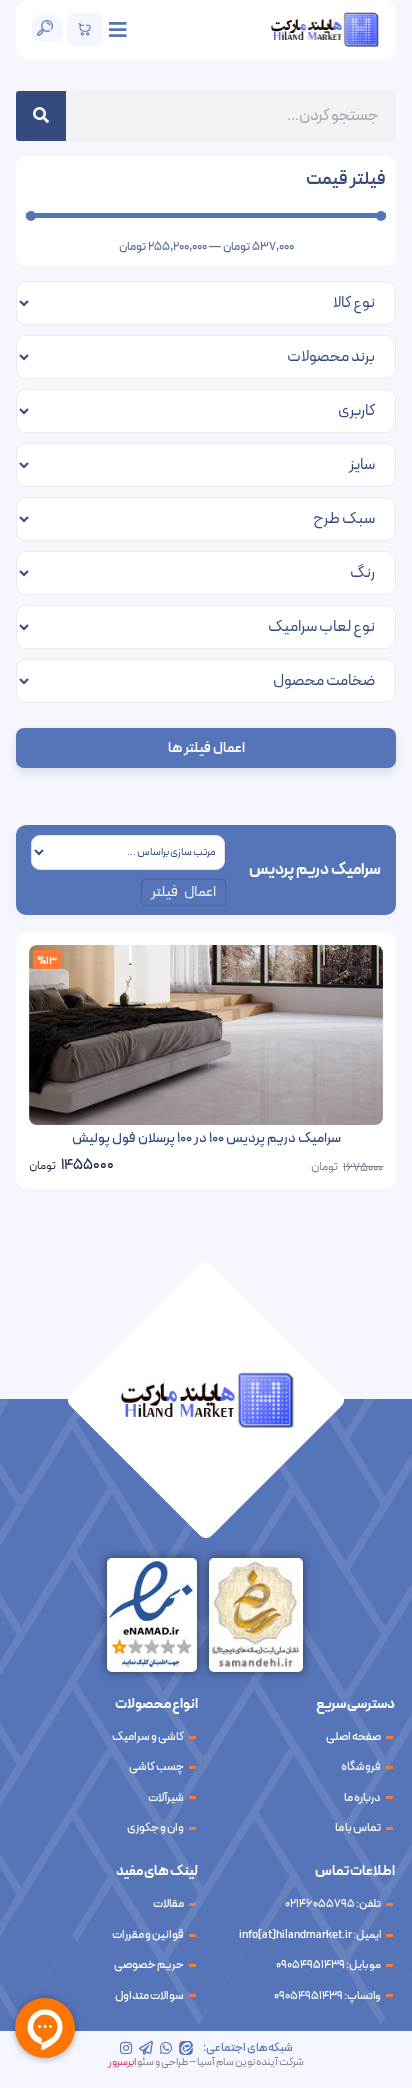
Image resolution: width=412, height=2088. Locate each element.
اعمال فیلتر (184, 892)
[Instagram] (126, 2048)
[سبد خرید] (85, 29)
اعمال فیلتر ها (206, 748)
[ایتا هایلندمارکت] (186, 2048)
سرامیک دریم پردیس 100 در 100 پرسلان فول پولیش (206, 1138)
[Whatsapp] (166, 2048)
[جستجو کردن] (41, 116)
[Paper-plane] (146, 2048)
